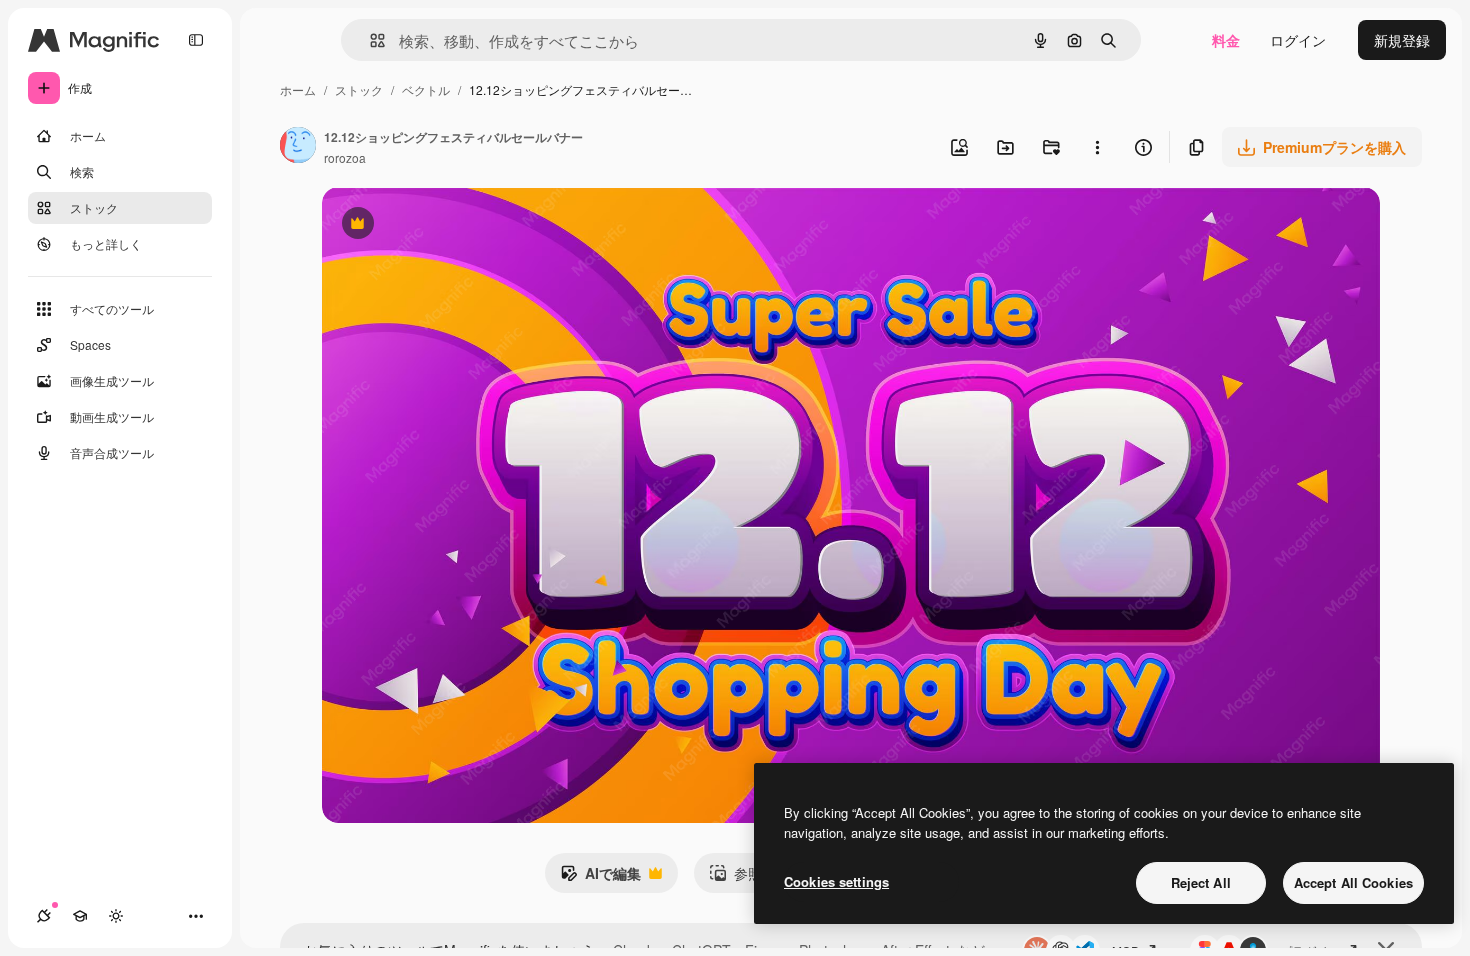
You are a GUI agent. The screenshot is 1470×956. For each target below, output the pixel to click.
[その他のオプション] (1097, 147)
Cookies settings (836, 881)
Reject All (1201, 882)
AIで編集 (600, 878)
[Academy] (80, 916)
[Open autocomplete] (369, 40)
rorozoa (345, 157)
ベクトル (426, 89)
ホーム (298, 89)
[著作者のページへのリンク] (298, 147)
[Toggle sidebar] (196, 40)
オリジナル (459, 225)
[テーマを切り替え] (116, 916)
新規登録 (1402, 40)
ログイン (1298, 40)
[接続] (44, 916)
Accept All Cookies (1353, 882)
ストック (359, 89)
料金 (1226, 40)
